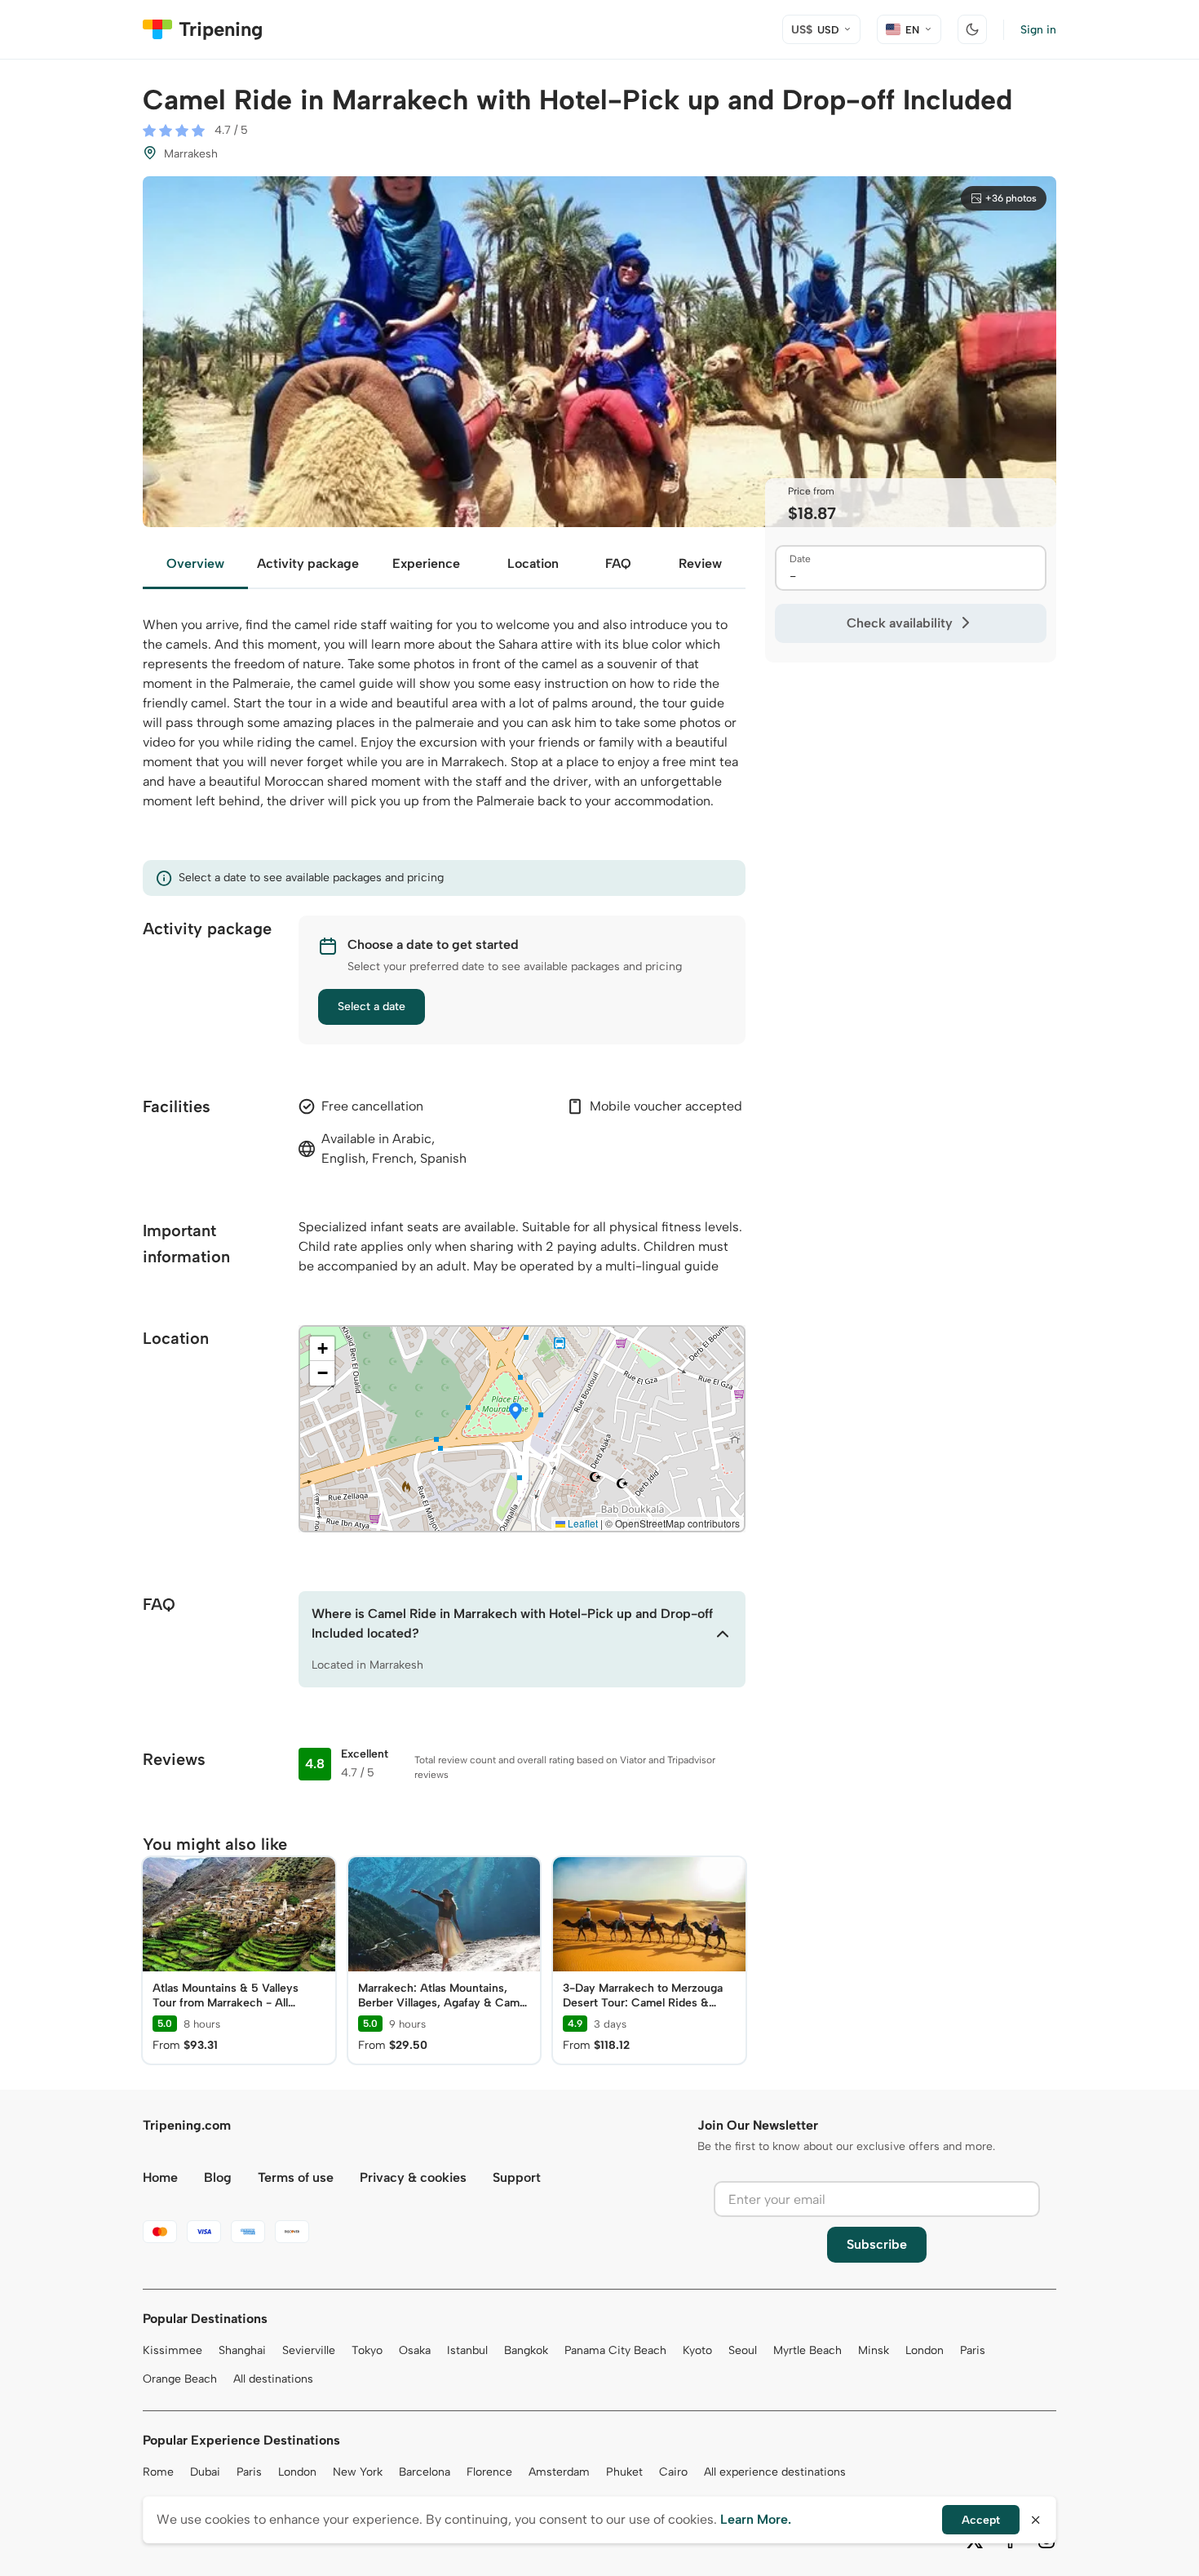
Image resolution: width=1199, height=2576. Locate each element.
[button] (515, 1412)
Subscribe (877, 2244)
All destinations (273, 2379)
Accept (981, 2520)
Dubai (205, 2472)
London (925, 2350)
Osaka (415, 2350)
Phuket (624, 2472)
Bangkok (526, 2350)
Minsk (874, 2350)
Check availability (900, 623)
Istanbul (467, 2350)
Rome (158, 2472)
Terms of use (296, 2177)
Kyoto (697, 2350)
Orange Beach (180, 2379)
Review (700, 563)
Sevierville (309, 2350)
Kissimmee (173, 2350)
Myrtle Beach (807, 2350)
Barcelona (425, 2472)
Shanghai (242, 2350)
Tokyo (367, 2350)
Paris (973, 2350)
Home (160, 2177)
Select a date (372, 1006)
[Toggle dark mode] (972, 29)
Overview (195, 563)
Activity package (308, 563)
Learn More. (756, 2519)
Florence (489, 2472)
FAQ (618, 563)
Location (533, 563)
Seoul (743, 2350)
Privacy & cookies (413, 2177)
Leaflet (582, 1523)
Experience (426, 563)
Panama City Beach (615, 2350)
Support (517, 2177)
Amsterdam (559, 2472)
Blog (218, 2177)
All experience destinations (775, 2472)
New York (358, 2472)
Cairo (673, 2472)
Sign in (1038, 30)
